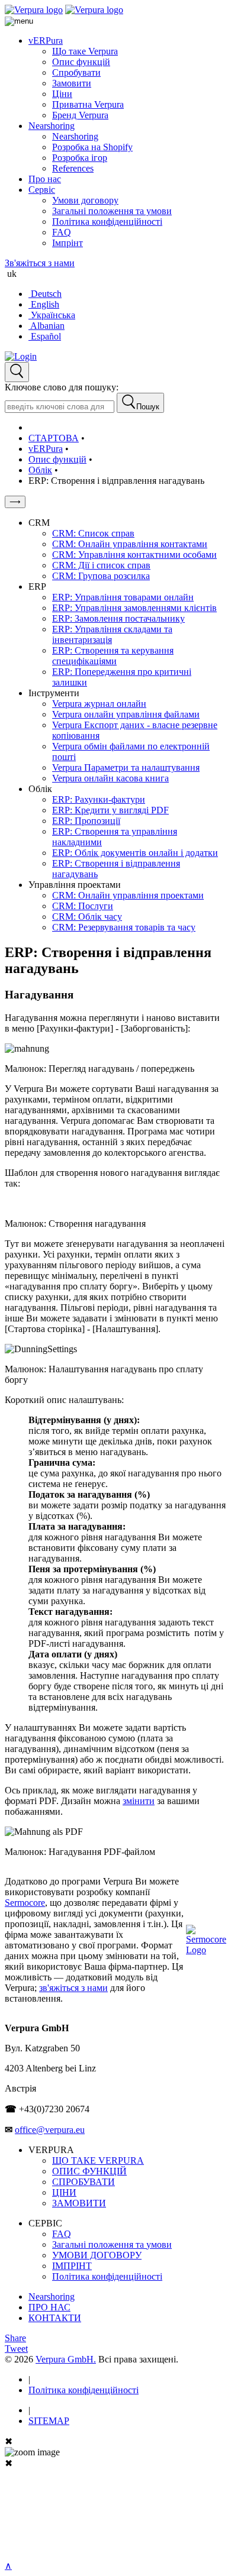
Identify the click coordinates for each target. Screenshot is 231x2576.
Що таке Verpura (85, 51)
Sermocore (25, 1903)
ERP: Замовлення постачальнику (118, 618)
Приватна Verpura (88, 104)
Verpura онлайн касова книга (110, 778)
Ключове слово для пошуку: (62, 387)
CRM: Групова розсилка (101, 576)
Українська (52, 315)
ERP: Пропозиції (86, 821)
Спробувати (76, 72)
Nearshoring (52, 126)
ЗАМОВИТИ (79, 2203)
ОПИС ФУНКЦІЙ (89, 2171)
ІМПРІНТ (72, 2266)
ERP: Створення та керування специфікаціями (113, 656)
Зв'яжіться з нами (40, 263)
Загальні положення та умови (112, 211)
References (73, 168)
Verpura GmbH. (66, 2359)
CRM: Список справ (93, 533)
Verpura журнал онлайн (99, 704)
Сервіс (42, 190)
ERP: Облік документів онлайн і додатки (135, 853)
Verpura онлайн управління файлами (126, 714)
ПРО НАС (49, 2307)
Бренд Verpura (80, 115)
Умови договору (85, 200)
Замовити (72, 83)
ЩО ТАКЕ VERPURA (98, 2160)
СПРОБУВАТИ (84, 2182)
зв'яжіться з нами (73, 1988)
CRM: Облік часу (87, 917)
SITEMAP (49, 2421)
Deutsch (45, 294)
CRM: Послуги (83, 906)
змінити (139, 1801)
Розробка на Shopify (92, 147)
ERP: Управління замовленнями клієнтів (134, 608)
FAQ (62, 232)
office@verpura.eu (50, 2130)
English (44, 304)
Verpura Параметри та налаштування (126, 767)
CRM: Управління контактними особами (134, 555)
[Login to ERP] (21, 356)
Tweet (16, 2349)
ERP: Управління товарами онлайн (123, 597)
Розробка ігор (80, 158)
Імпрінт (68, 243)
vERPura (46, 41)
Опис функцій (81, 62)
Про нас (45, 179)
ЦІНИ (64, 2192)
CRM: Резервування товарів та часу (124, 927)
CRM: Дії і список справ (101, 565)
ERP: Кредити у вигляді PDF (110, 810)
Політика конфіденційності (107, 222)
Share (15, 2338)
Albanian (46, 326)
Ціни (62, 94)
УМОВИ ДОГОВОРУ (97, 2255)
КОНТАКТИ (55, 2318)
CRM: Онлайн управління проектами (128, 895)
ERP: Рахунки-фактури (99, 799)
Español (45, 336)
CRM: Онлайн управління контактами (130, 544)
